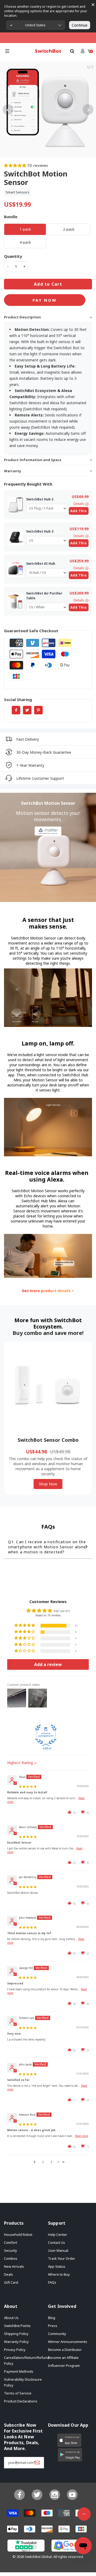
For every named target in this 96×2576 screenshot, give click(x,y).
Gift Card (11, 2282)
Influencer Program (64, 2366)
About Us (11, 2318)
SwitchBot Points (17, 2326)
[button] (7, 51)
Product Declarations (21, 2401)
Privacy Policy (15, 2350)
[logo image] (48, 51)
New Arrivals (14, 2266)
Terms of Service (18, 2393)
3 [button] (51, 2162)
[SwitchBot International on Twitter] (37, 2495)
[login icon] (83, 51)
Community (57, 2334)
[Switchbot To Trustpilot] (26, 2547)
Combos (11, 2258)
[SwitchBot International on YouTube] (72, 2495)
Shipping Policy (16, 2334)
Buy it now (45, 300)
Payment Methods (19, 2371)
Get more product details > (48, 1291)
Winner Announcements (68, 2342)
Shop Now (48, 1484)
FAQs (52, 2282)
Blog (52, 2318)
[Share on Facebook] (16, 710)
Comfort (11, 2242)
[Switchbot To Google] (70, 2547)
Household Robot (18, 2234)
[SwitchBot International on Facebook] (19, 2495)
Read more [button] (81, 2136)
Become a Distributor (65, 2350)
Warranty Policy (16, 2342)
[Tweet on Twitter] (27, 710)
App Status (57, 2266)
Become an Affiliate (63, 2358)
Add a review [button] (48, 1664)
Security (11, 2250)
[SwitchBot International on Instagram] (55, 2495)
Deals (9, 2274)
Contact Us (57, 2242)
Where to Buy (59, 2274)
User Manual (58, 2250)
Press (53, 2326)
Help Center (58, 2234)
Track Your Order (62, 2258)
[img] (28, 1786)
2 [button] (43, 2162)
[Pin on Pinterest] (38, 710)
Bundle (11, 217)
